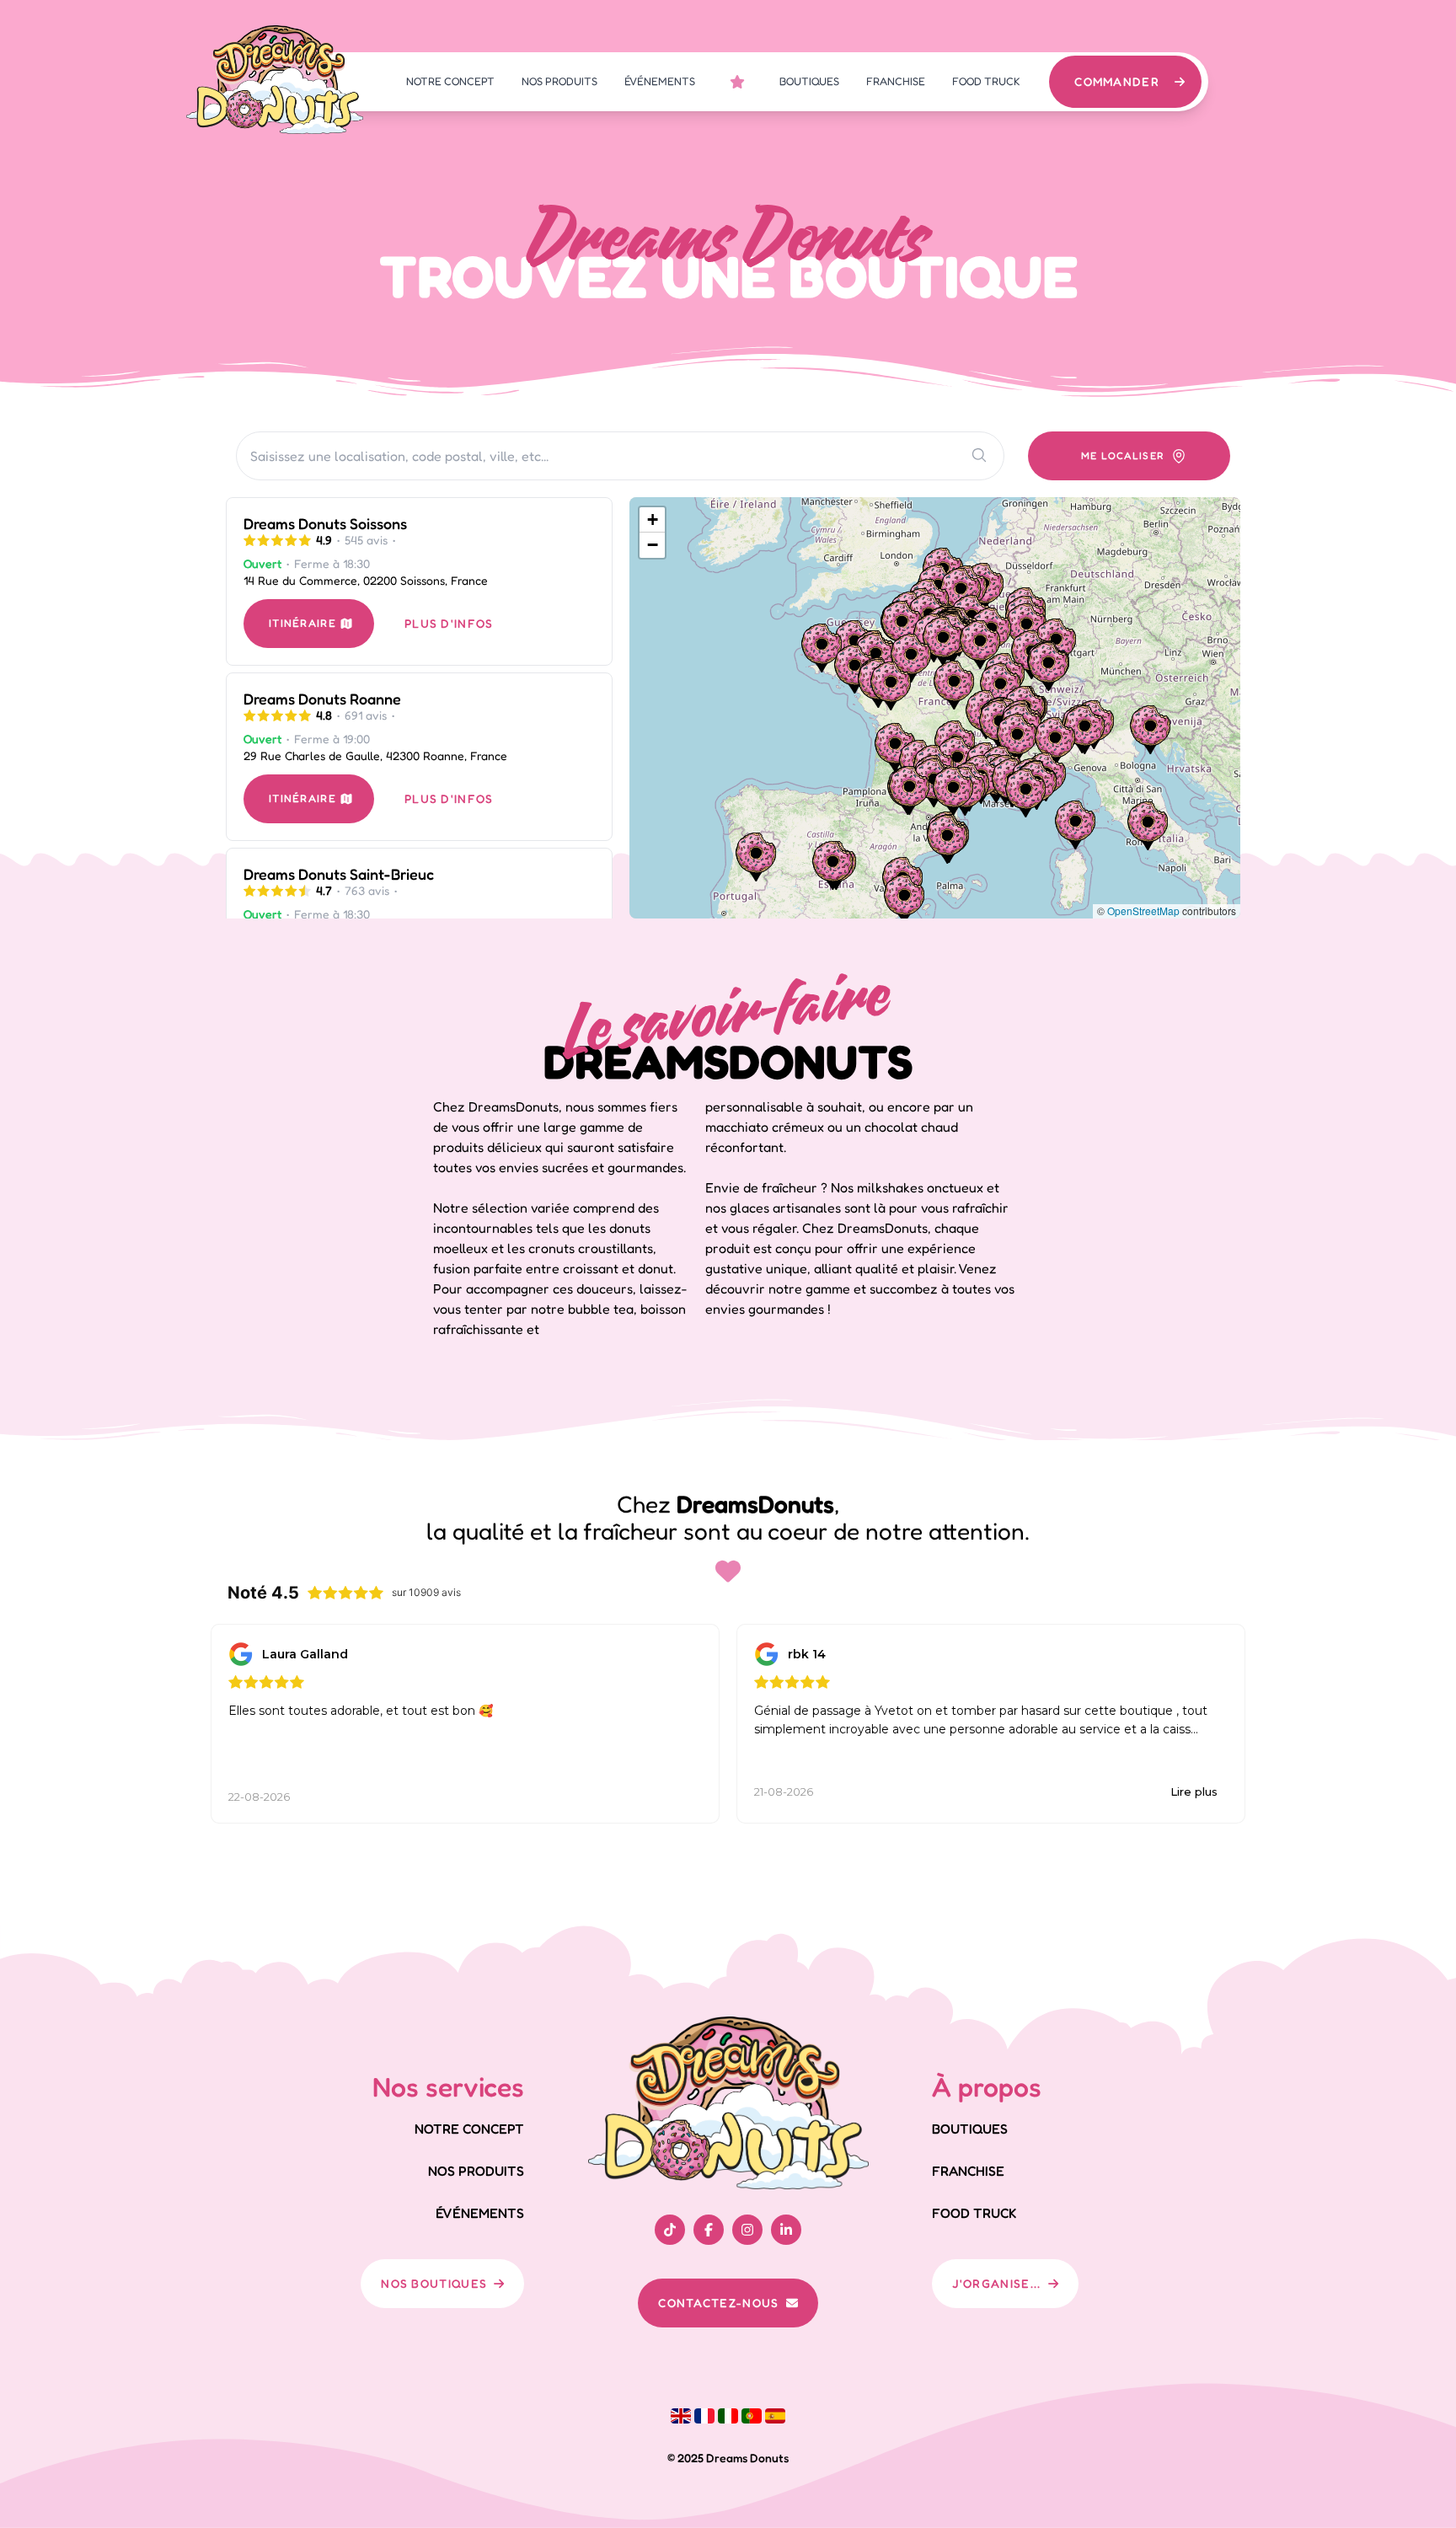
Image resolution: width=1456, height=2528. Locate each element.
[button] (1055, 742)
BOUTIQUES (809, 81)
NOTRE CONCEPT (450, 81)
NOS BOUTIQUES (434, 2283)
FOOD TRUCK (986, 81)
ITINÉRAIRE (302, 623)
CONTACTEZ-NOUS (718, 2303)
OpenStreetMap (1143, 911)
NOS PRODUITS (559, 81)
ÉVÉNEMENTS (660, 81)
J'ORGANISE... (997, 2283)
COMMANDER (1117, 81)
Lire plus (1194, 1792)
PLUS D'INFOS (449, 623)
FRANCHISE (896, 81)
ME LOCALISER (1123, 455)
